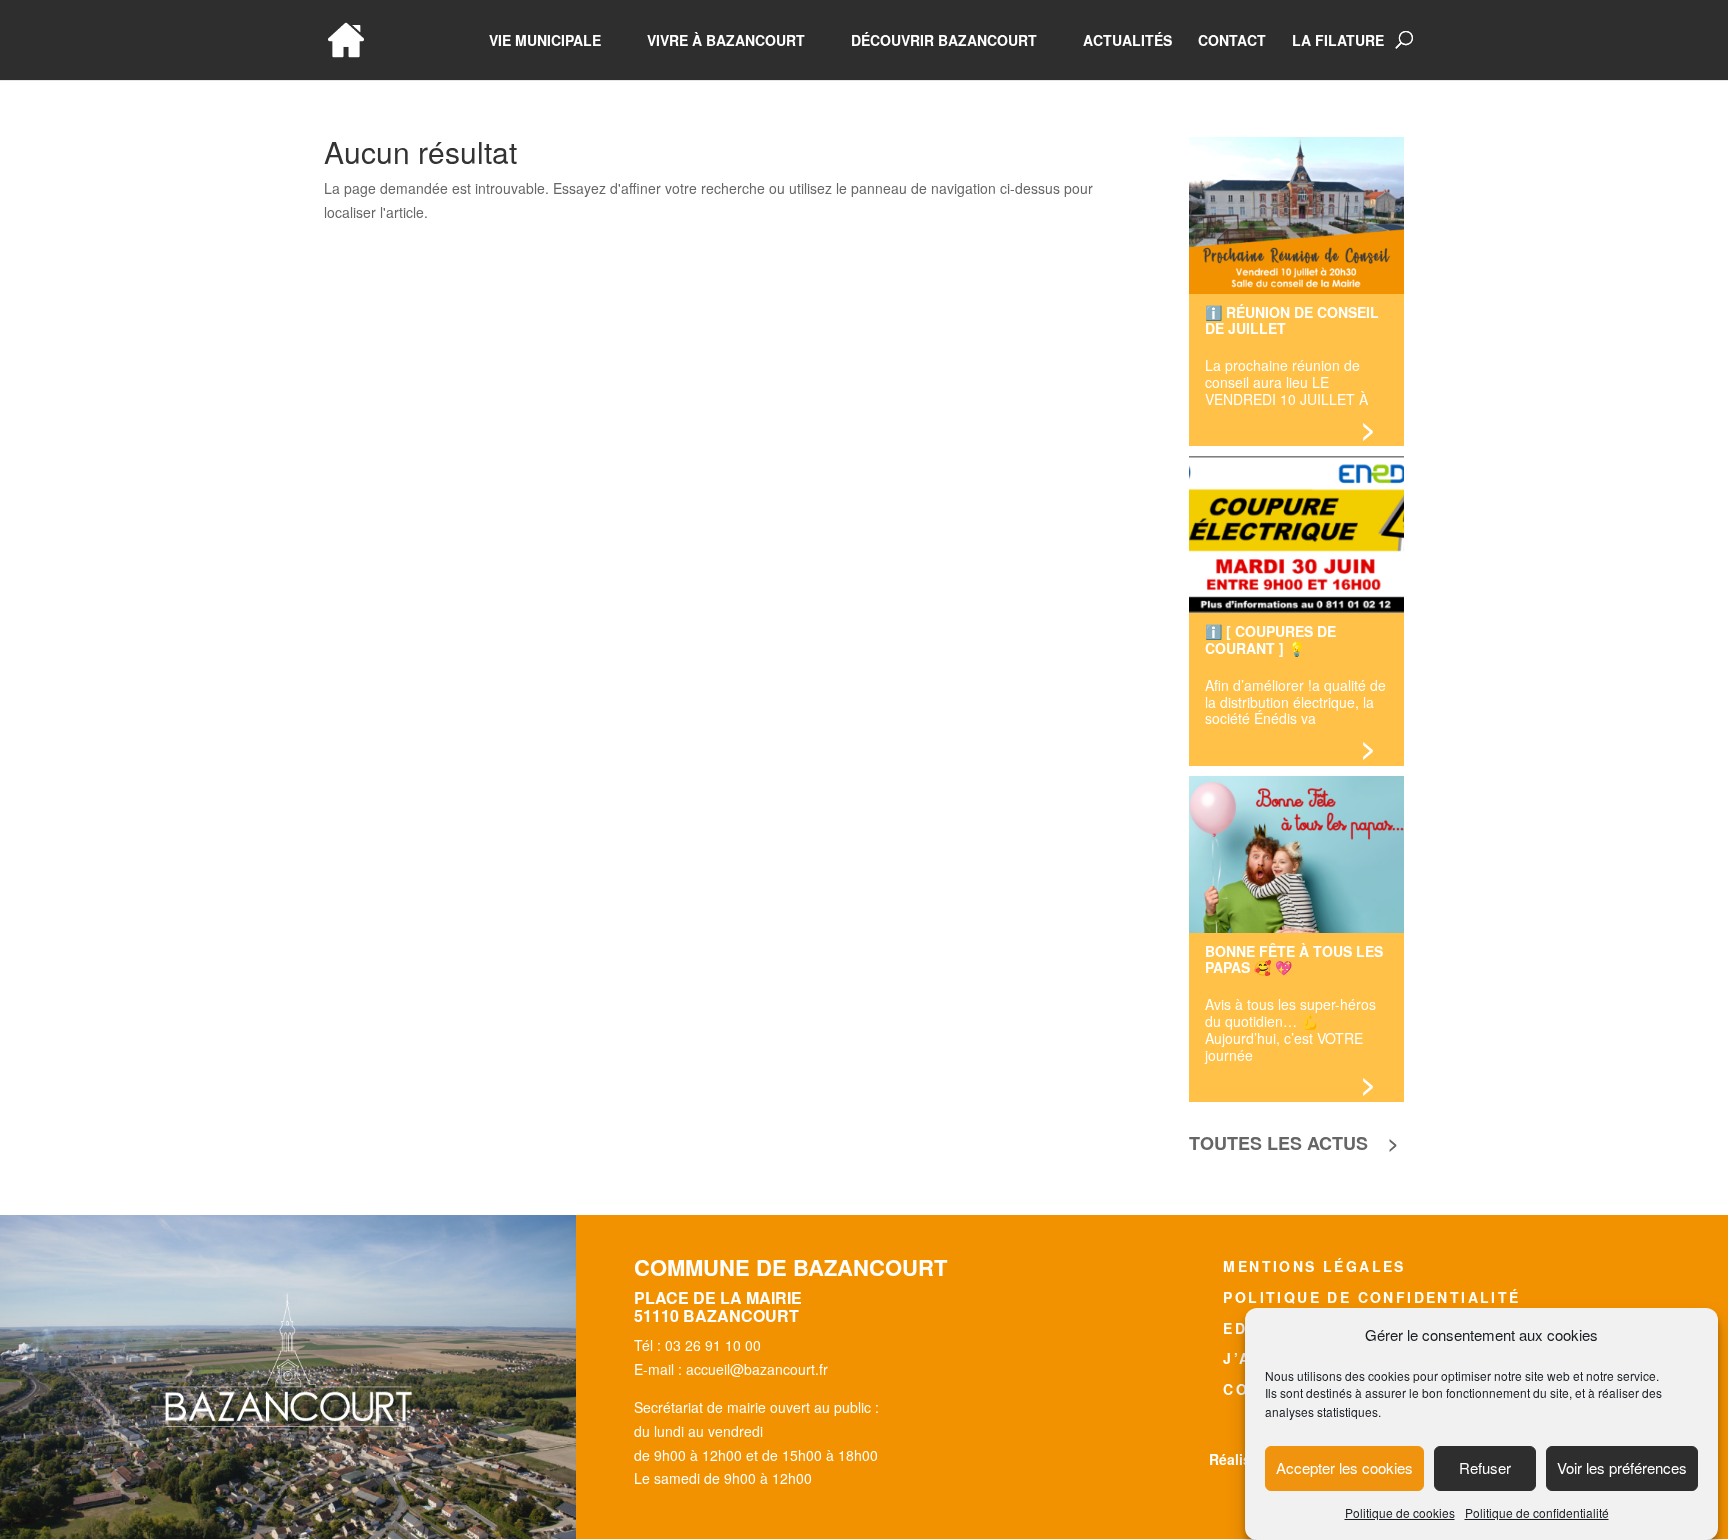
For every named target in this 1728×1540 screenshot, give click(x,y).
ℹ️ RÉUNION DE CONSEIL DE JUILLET (1292, 320)
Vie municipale (545, 41)
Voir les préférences (1622, 1468)
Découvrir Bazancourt (944, 41)
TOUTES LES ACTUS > (1294, 1143)
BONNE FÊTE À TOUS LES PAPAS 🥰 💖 (1294, 959)
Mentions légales (1314, 1266)
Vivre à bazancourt (726, 41)
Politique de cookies (1400, 1512)
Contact (1232, 41)
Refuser (1485, 1468)
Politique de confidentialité (1537, 1512)
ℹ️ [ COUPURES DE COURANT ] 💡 (1270, 639)
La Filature (1338, 41)
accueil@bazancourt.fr (757, 1369)
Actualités (1127, 41)
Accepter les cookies (1344, 1468)
